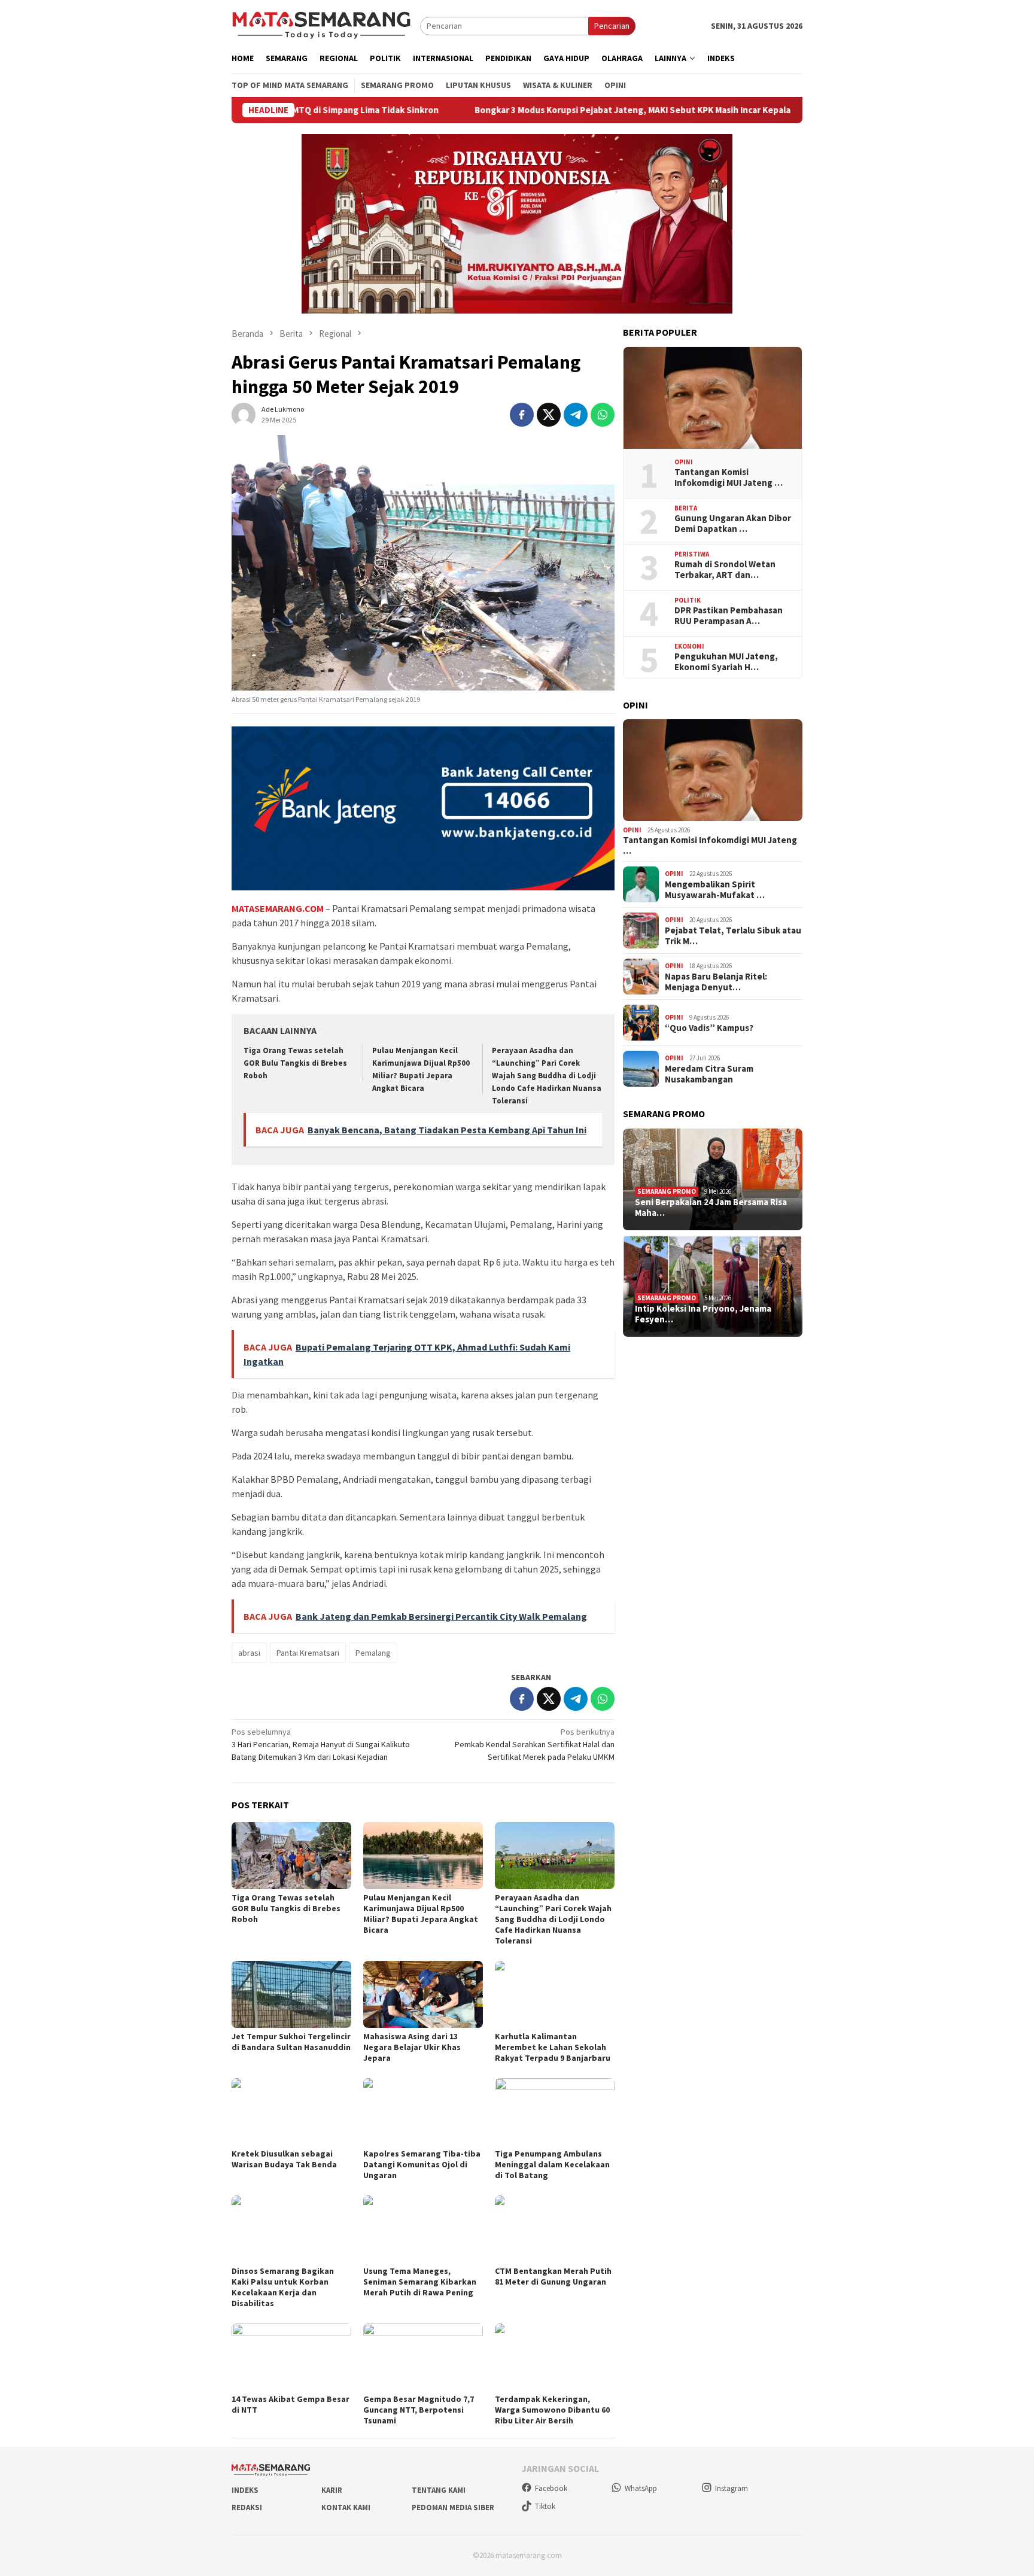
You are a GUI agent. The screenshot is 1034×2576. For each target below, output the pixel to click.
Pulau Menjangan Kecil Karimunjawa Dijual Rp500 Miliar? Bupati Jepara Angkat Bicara (421, 1914)
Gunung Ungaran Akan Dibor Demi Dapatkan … (733, 524)
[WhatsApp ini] (603, 415)
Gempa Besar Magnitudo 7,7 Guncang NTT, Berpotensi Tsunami (419, 2410)
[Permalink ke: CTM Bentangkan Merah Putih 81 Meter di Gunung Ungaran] (555, 2229)
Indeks (245, 2490)
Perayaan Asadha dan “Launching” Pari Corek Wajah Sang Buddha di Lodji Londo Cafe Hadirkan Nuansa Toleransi (547, 1076)
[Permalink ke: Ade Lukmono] (244, 413)
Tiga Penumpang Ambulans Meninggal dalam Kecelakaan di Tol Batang (552, 2164)
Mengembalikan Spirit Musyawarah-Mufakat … (715, 890)
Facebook (551, 2488)
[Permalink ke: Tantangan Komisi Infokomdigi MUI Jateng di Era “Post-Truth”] (713, 398)
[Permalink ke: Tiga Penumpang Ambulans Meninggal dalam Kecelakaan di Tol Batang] (555, 2112)
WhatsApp (641, 2488)
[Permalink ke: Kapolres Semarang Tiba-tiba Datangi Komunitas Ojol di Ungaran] (423, 2112)
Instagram (732, 2488)
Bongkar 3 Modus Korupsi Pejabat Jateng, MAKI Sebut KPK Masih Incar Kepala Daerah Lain (552, 110)
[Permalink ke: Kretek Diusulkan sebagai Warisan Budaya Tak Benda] (291, 2112)
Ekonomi (689, 646)
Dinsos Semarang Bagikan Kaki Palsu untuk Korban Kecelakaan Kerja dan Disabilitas (283, 2287)
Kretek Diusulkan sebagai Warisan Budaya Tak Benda (284, 2159)
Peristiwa (692, 554)
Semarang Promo (667, 1191)
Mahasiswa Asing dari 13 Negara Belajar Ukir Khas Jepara (412, 2047)
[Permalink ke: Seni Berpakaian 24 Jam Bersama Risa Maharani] (713, 1179)
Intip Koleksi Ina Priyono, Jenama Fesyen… (703, 1314)
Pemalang (373, 1653)
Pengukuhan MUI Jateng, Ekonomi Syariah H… (726, 662)
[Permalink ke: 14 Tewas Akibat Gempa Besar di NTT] (291, 2357)
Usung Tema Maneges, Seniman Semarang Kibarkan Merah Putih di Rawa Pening (420, 2282)
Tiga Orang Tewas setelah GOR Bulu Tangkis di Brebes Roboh (295, 1063)
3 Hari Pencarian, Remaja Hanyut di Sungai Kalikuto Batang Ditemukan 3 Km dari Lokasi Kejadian (321, 1744)
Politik (688, 600)
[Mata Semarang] (321, 25)
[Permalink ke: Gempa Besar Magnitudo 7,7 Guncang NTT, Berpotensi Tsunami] (423, 2357)
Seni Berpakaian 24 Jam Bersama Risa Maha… (711, 1208)
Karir (332, 2490)
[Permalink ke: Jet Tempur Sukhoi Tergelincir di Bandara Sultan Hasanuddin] (291, 1994)
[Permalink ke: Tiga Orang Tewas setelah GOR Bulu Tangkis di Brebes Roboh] (291, 1856)
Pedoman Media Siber (453, 2507)
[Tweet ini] (549, 415)
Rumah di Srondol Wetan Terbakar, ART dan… (725, 570)
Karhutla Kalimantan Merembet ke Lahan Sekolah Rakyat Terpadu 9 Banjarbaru (553, 2047)
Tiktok (545, 2506)
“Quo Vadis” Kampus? (709, 1028)
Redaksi (247, 2507)
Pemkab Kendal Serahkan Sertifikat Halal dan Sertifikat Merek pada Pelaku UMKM (535, 1744)
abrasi (249, 1653)
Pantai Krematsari (308, 1653)
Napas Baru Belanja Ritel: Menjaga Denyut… (716, 982)
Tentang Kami (439, 2490)
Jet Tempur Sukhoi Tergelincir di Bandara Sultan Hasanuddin (291, 2042)
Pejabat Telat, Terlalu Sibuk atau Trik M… (733, 936)
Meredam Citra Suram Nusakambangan (709, 1074)
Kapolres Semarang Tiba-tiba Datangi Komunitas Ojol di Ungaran (422, 2164)
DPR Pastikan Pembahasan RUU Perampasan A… (729, 616)
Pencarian (612, 26)
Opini (684, 462)
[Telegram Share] (576, 415)
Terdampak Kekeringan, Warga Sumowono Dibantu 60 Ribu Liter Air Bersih (552, 2410)
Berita (686, 508)
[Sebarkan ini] (522, 415)
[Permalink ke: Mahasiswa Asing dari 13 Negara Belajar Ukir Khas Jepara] (423, 1994)
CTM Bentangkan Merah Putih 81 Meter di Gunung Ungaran (553, 2276)
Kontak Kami (346, 2507)
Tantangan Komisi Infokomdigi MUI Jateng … (729, 478)
